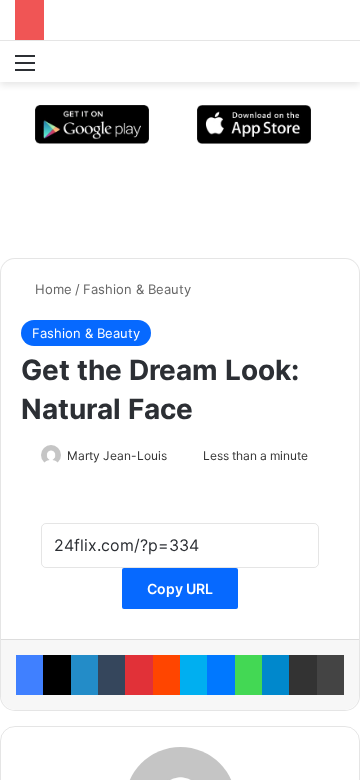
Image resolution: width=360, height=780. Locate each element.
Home (51, 289)
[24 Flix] (60, 61)
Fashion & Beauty (137, 289)
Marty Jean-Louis (117, 455)
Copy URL (180, 588)
